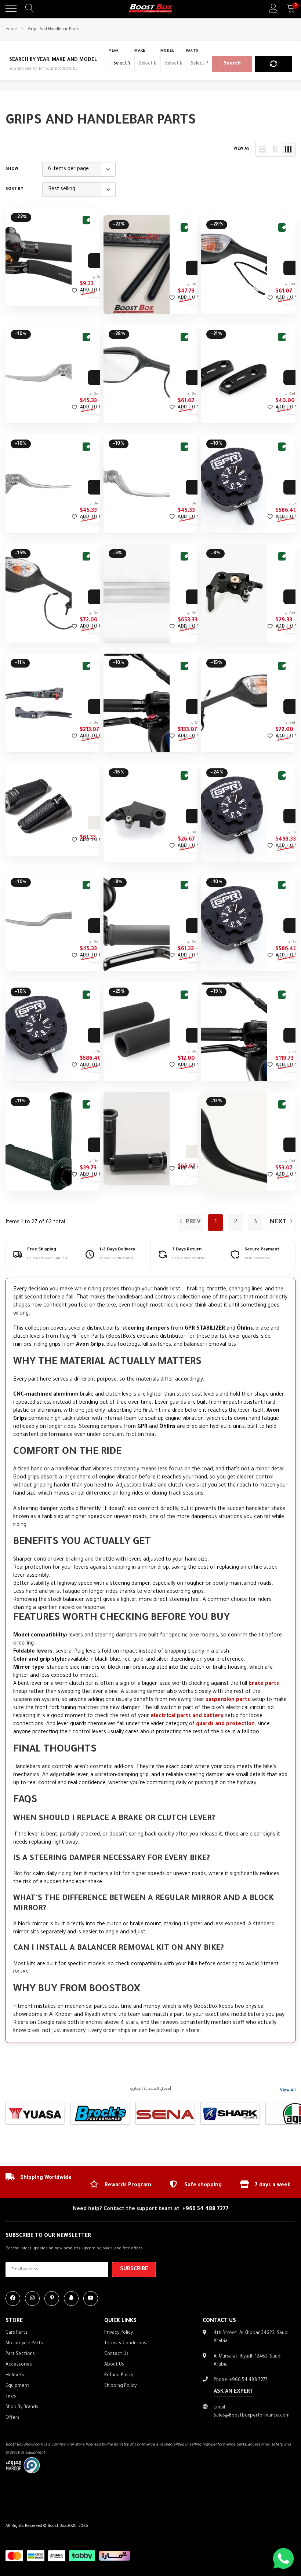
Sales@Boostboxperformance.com (252, 2416)
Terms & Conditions (125, 2344)
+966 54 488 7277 (206, 2209)
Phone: (241, 2380)
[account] (273, 9)
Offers (12, 2418)
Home (11, 29)
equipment (17, 2386)
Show (12, 169)
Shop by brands (22, 2407)
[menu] (11, 9)
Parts (192, 51)
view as (242, 149)
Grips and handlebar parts (54, 29)
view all (288, 2091)
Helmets (15, 2375)
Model (167, 51)
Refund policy (119, 2375)
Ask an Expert (234, 2392)
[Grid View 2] (275, 149)
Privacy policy (119, 2333)
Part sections (20, 2354)
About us (114, 2365)
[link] (39, 257)
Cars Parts (17, 2333)
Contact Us (116, 2354)
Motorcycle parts (24, 2344)
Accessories (19, 2365)
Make (140, 51)
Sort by (14, 189)
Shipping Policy (120, 2386)
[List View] (262, 149)
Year (114, 51)
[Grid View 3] (288, 149)
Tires (11, 2397)
